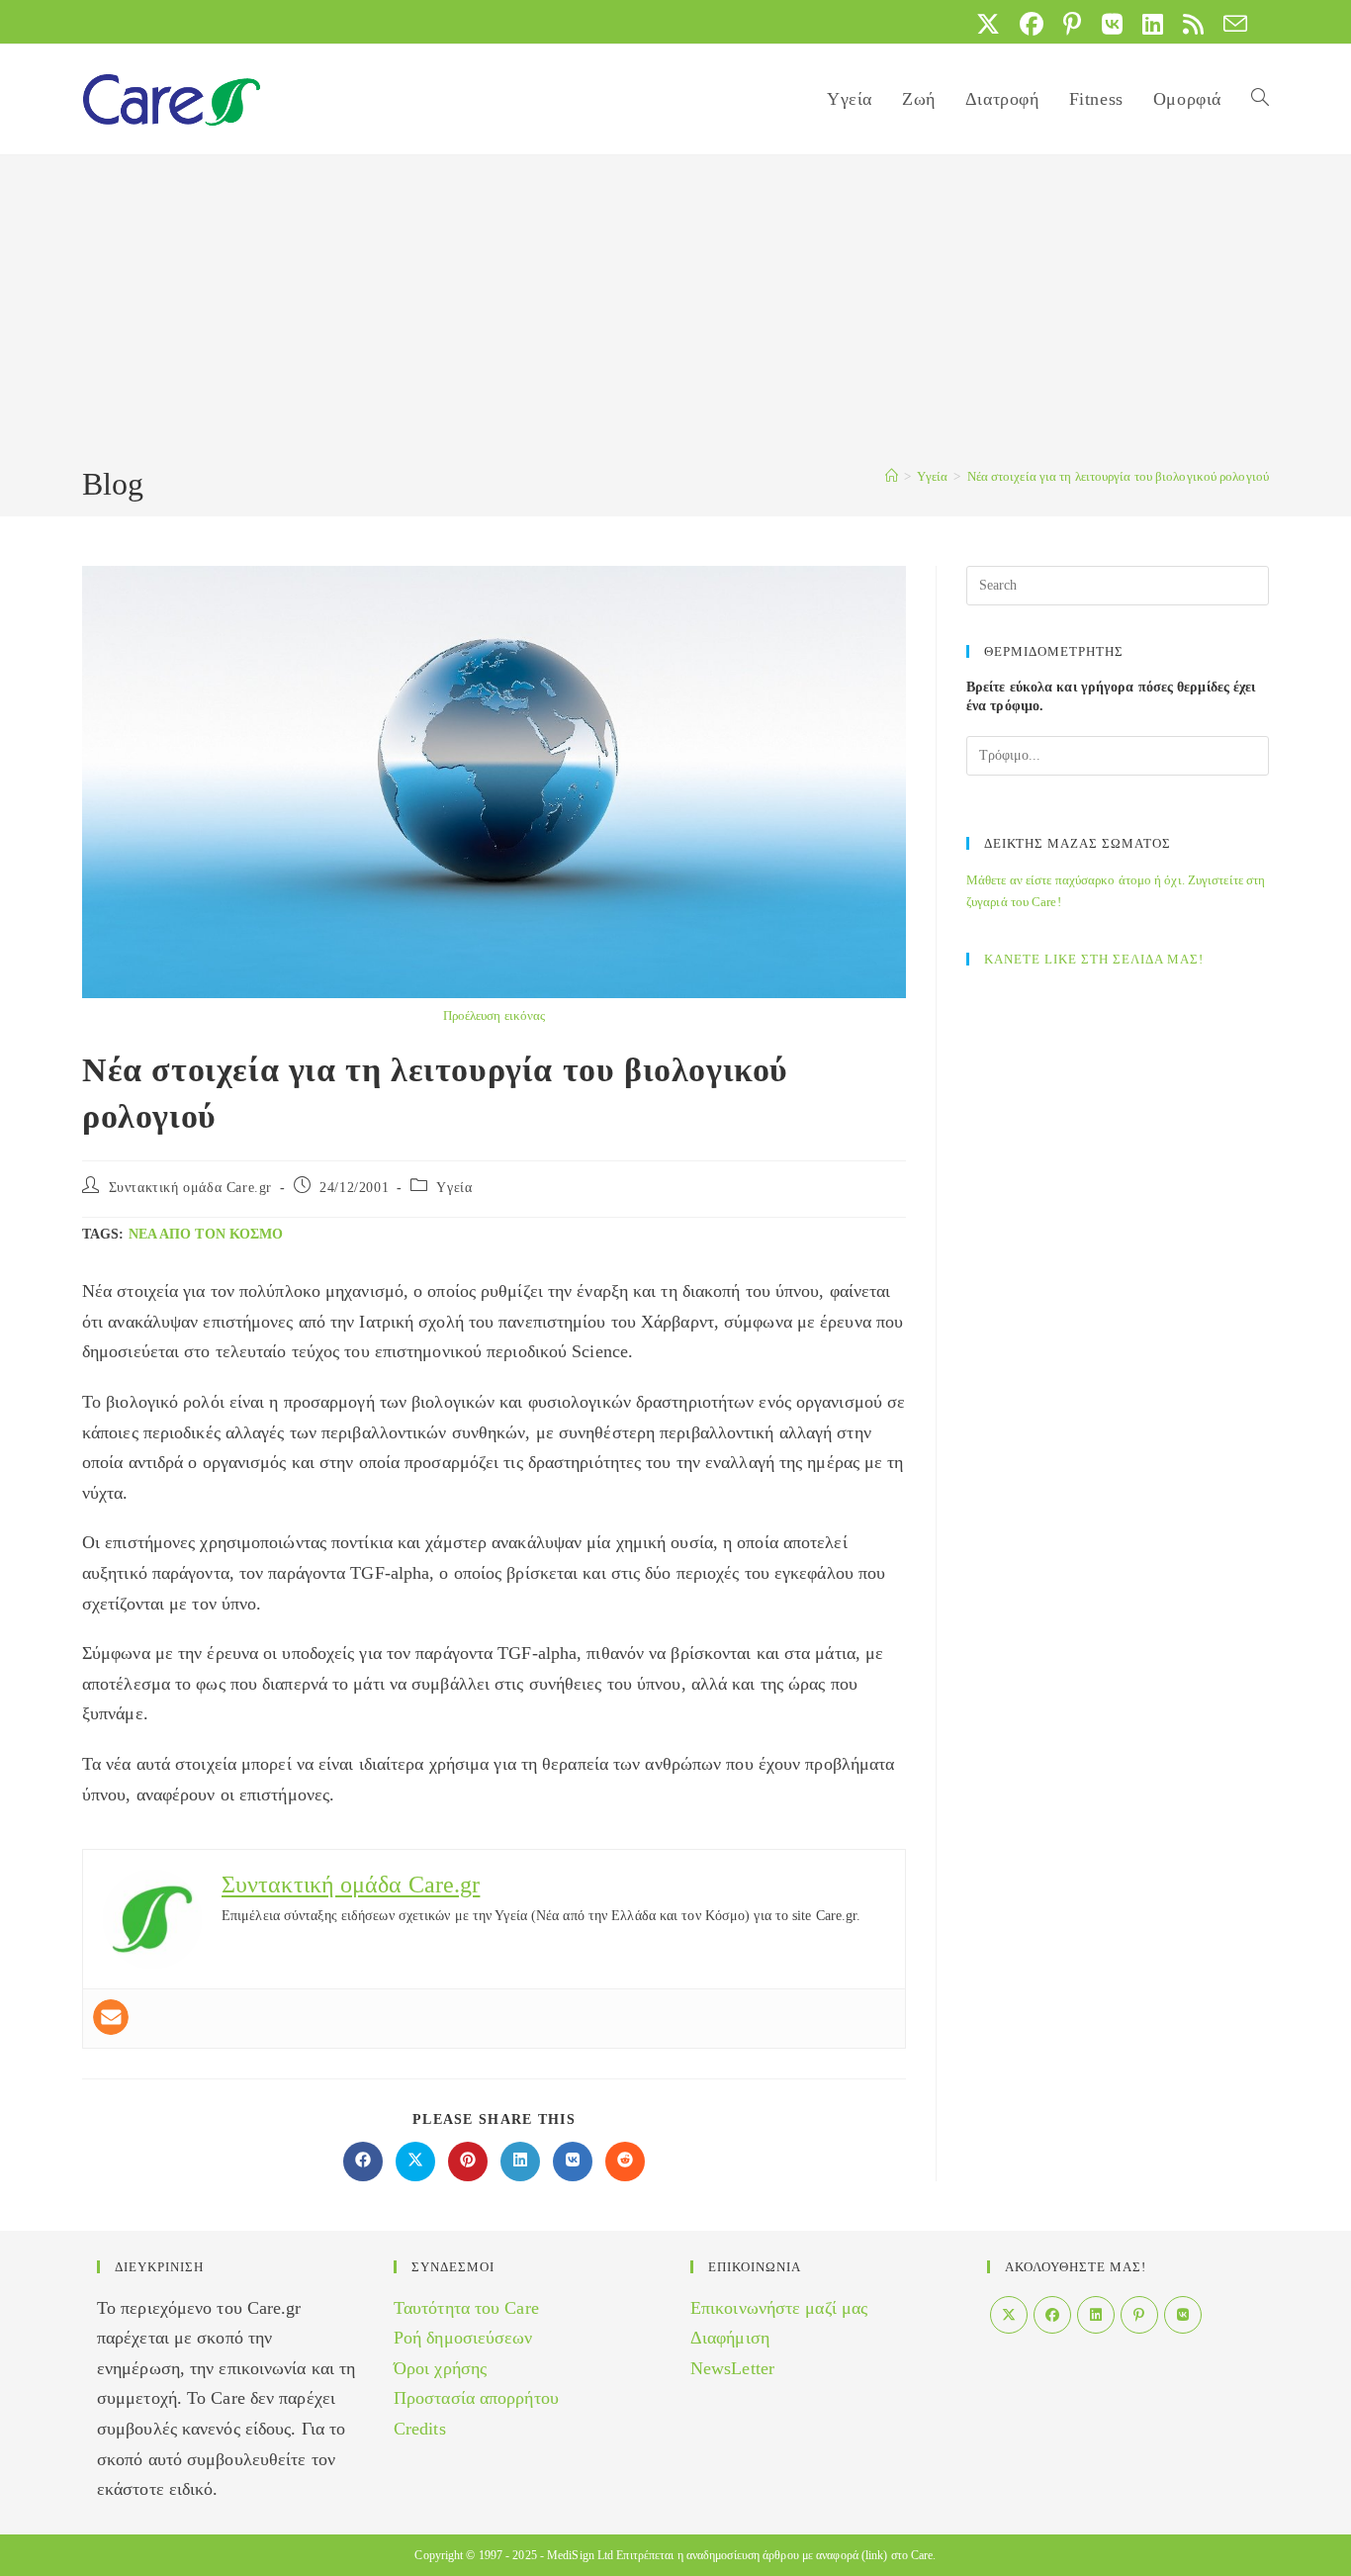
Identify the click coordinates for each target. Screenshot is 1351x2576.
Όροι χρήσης (440, 2368)
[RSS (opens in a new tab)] (1193, 24)
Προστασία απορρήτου (476, 2398)
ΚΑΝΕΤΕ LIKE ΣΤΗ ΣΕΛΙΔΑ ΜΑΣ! (1094, 959)
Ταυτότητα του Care (466, 2308)
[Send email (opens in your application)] (1230, 24)
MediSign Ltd (580, 2555)
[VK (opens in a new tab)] (1112, 24)
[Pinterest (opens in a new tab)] (1072, 24)
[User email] (111, 2017)
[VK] (1183, 2315)
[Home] (892, 476)
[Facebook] (1052, 2315)
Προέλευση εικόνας (495, 1015)
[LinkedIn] (1096, 2315)
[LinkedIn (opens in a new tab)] (1153, 24)
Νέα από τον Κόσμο (206, 1234)
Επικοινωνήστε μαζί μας (779, 2308)
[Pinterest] (1139, 2315)
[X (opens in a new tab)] (988, 24)
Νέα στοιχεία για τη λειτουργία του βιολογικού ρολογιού (1118, 476)
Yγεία (454, 1188)
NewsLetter (732, 2368)
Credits (420, 2429)
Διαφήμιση (730, 2338)
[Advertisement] (675, 314)
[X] (1009, 2315)
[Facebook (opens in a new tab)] (1032, 24)
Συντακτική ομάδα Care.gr (190, 1188)
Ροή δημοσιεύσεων (463, 2338)
